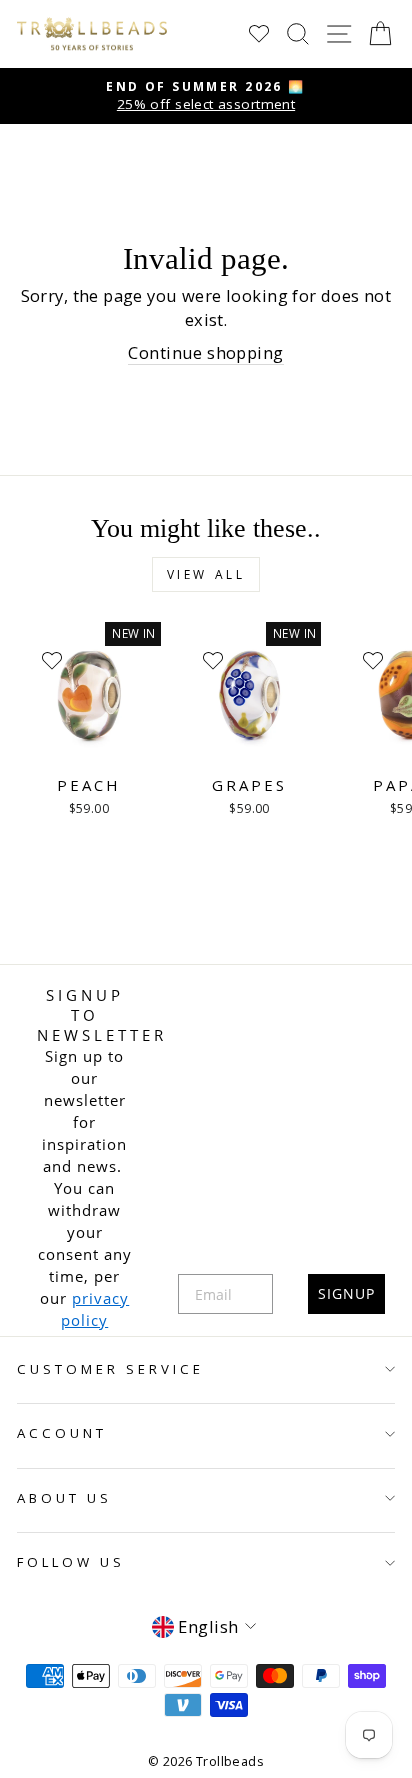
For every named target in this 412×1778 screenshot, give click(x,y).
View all (206, 574)
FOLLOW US (71, 1562)
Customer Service (110, 1369)
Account (62, 1433)
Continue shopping (205, 352)
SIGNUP (346, 1293)
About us (64, 1498)
